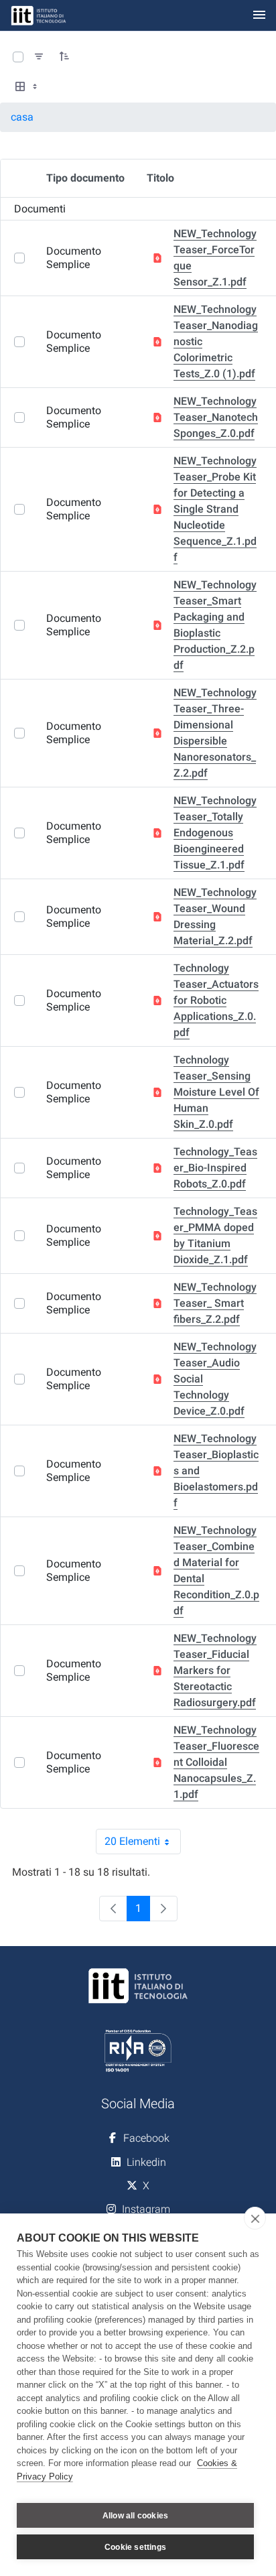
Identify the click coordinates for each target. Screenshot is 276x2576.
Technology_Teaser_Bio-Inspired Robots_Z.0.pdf (215, 1168)
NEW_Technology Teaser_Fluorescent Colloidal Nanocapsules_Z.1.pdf (216, 1762)
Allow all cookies (135, 2516)
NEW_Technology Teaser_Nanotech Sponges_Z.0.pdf (216, 417)
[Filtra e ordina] (39, 57)
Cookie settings (135, 2547)
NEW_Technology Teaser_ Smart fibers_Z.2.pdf (215, 1303)
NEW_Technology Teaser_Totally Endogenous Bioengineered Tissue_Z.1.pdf (215, 833)
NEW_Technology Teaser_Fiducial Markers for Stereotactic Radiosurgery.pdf (215, 1670)
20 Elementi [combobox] (143, 1845)
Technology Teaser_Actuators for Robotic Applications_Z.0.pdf (216, 1000)
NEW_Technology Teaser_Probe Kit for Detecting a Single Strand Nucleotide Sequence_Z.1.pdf (215, 509)
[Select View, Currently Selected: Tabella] (27, 87)
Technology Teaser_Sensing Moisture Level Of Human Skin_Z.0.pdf (216, 1092)
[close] (255, 2218)
